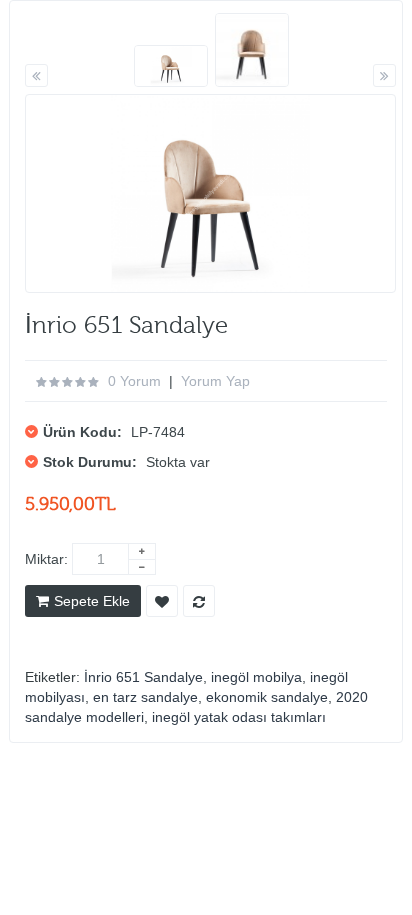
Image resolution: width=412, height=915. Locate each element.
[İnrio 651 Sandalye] (171, 66)
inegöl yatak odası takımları (239, 717)
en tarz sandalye (145, 697)
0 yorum (134, 381)
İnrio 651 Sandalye (143, 677)
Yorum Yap (215, 381)
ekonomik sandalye (267, 697)
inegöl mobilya (256, 677)
